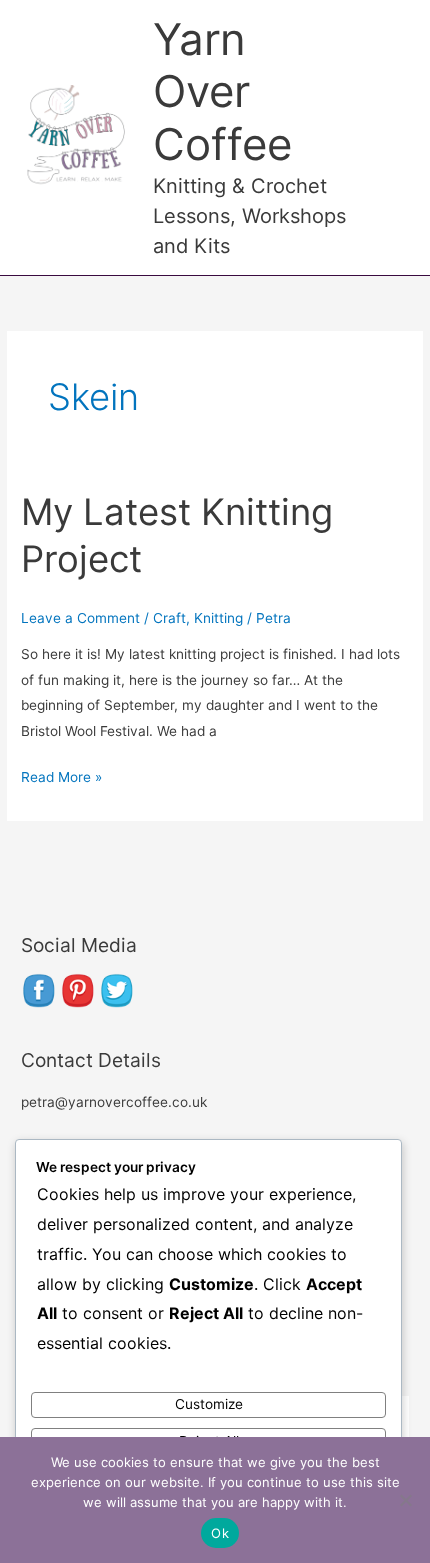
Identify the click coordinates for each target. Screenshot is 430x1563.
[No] (405, 1500)
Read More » (61, 775)
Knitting (218, 618)
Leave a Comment (80, 618)
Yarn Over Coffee (222, 92)
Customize (209, 1404)
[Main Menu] (389, 137)
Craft (169, 618)
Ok (220, 1533)
